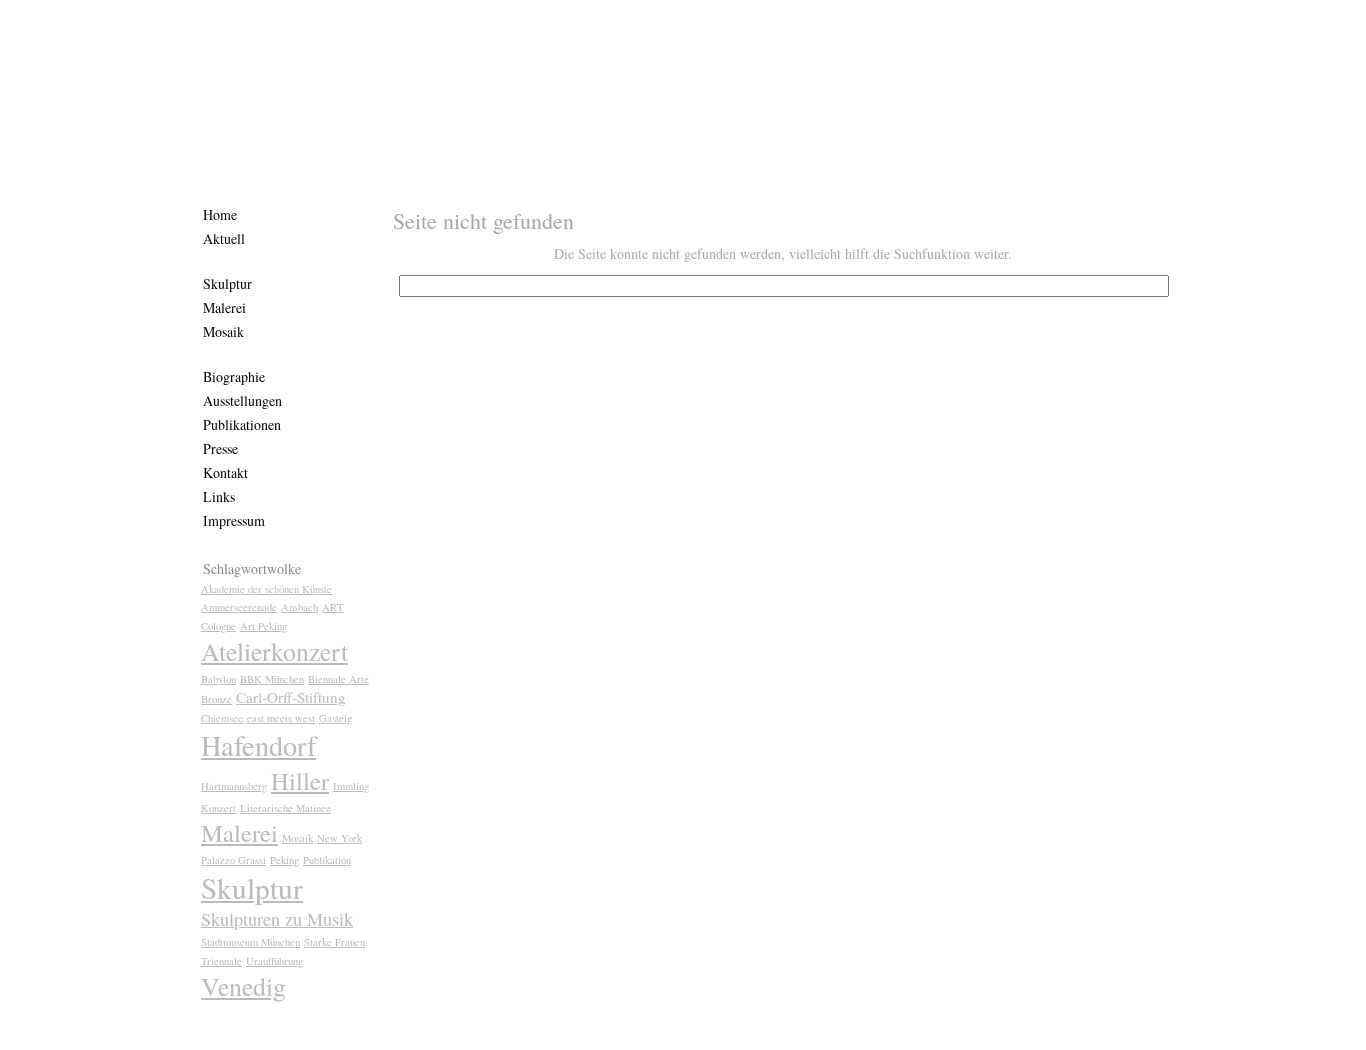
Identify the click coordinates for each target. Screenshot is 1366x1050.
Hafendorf (258, 745)
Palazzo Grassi (233, 860)
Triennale (221, 961)
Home (220, 214)
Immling (351, 786)
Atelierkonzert (274, 651)
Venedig (243, 986)
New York (339, 838)
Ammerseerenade (239, 607)
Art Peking (263, 626)
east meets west (281, 718)
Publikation (327, 860)
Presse (220, 448)
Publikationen (242, 424)
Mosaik (223, 331)
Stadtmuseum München (250, 942)
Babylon (218, 679)
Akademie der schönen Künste (266, 589)
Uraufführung (274, 961)
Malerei (224, 307)
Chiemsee (222, 718)
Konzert (218, 808)
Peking (284, 860)
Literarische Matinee (285, 808)
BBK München (272, 679)
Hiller (300, 780)
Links (219, 496)
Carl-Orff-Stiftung (291, 697)
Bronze (216, 699)
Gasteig (335, 718)
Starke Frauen (334, 942)
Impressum (234, 520)
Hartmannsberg (234, 786)
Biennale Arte (338, 679)
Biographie (234, 376)
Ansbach (299, 607)
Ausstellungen (242, 400)
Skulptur (227, 283)
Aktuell (224, 238)
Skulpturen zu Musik (277, 919)
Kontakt (225, 472)
